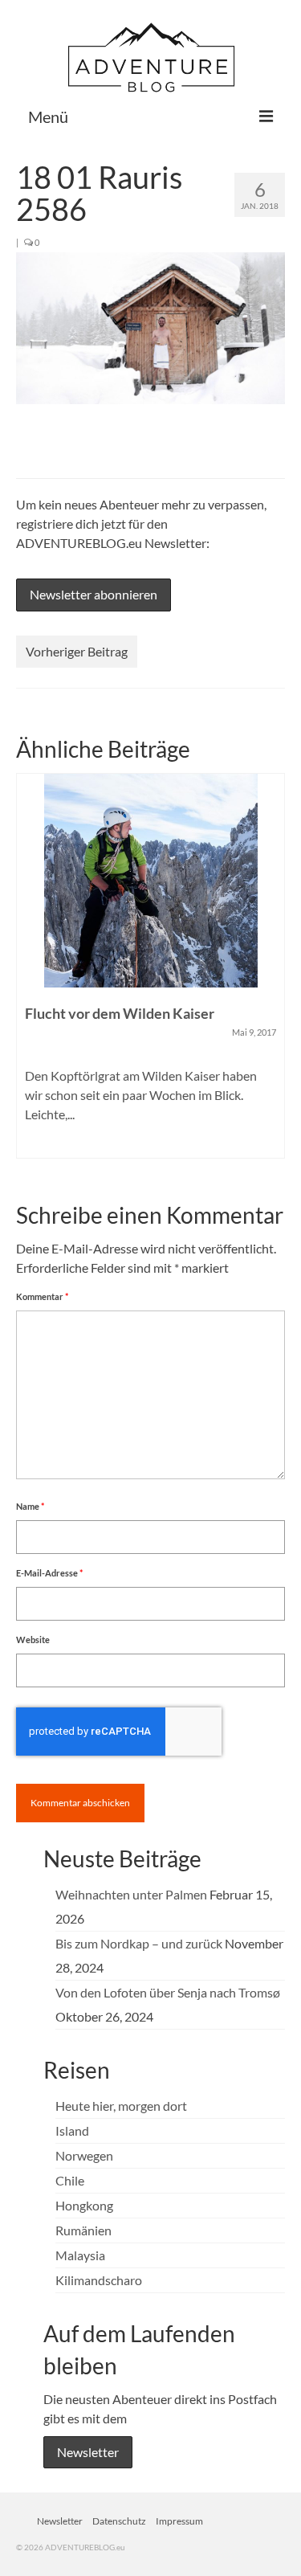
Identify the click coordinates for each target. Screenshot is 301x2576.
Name (30, 1506)
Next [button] (271, 973)
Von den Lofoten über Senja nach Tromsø (168, 1992)
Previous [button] (30, 973)
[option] (150, 974)
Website (33, 1640)
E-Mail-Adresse (49, 1573)
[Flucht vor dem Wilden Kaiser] (150, 881)
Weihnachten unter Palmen (131, 1894)
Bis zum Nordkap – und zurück (139, 1943)
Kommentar (42, 1296)
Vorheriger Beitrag (77, 651)
